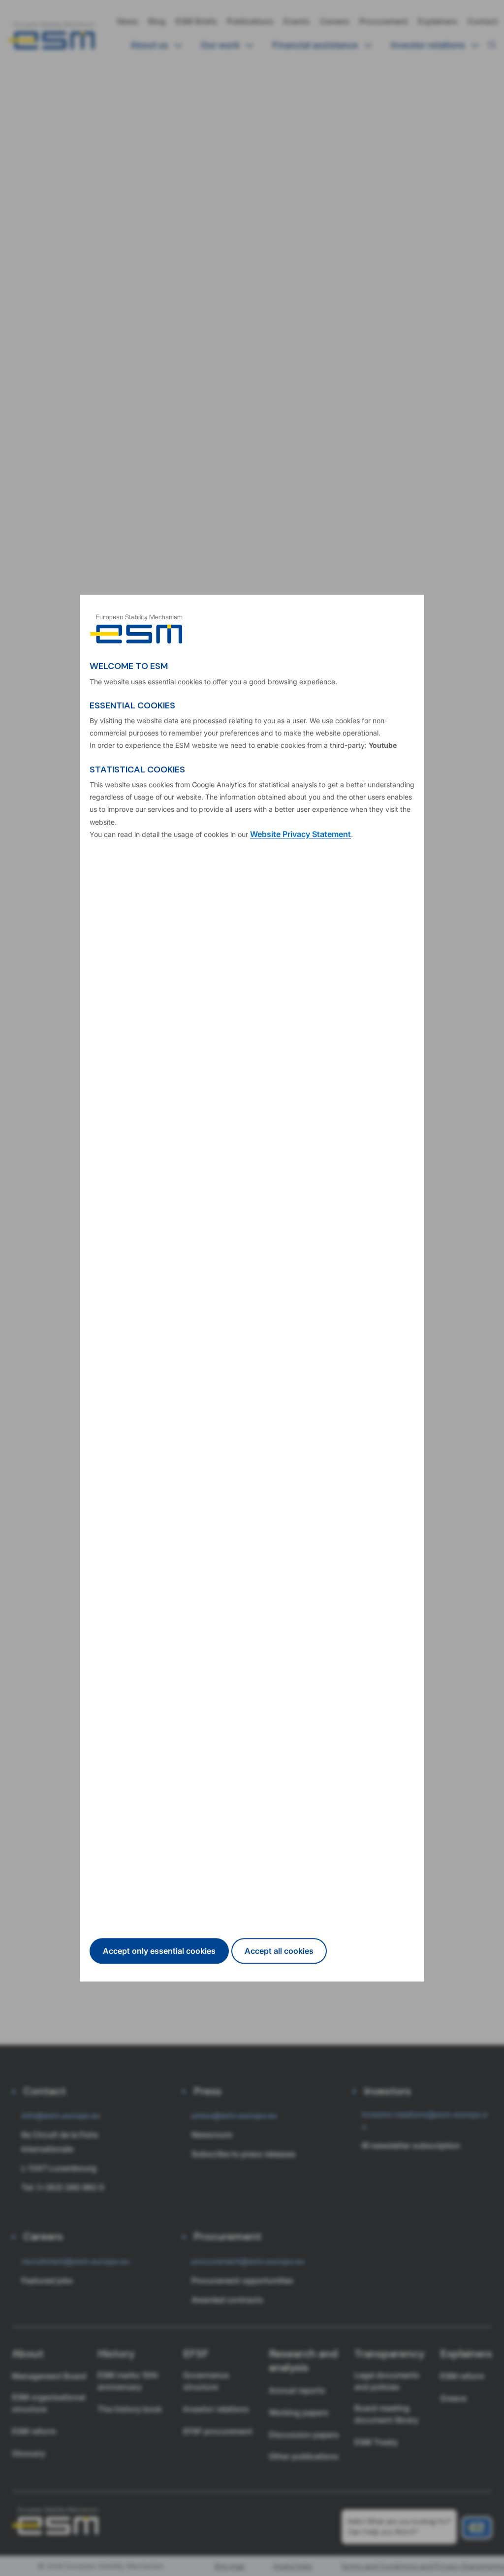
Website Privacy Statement (300, 834)
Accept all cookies (279, 1951)
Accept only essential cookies (159, 1951)
